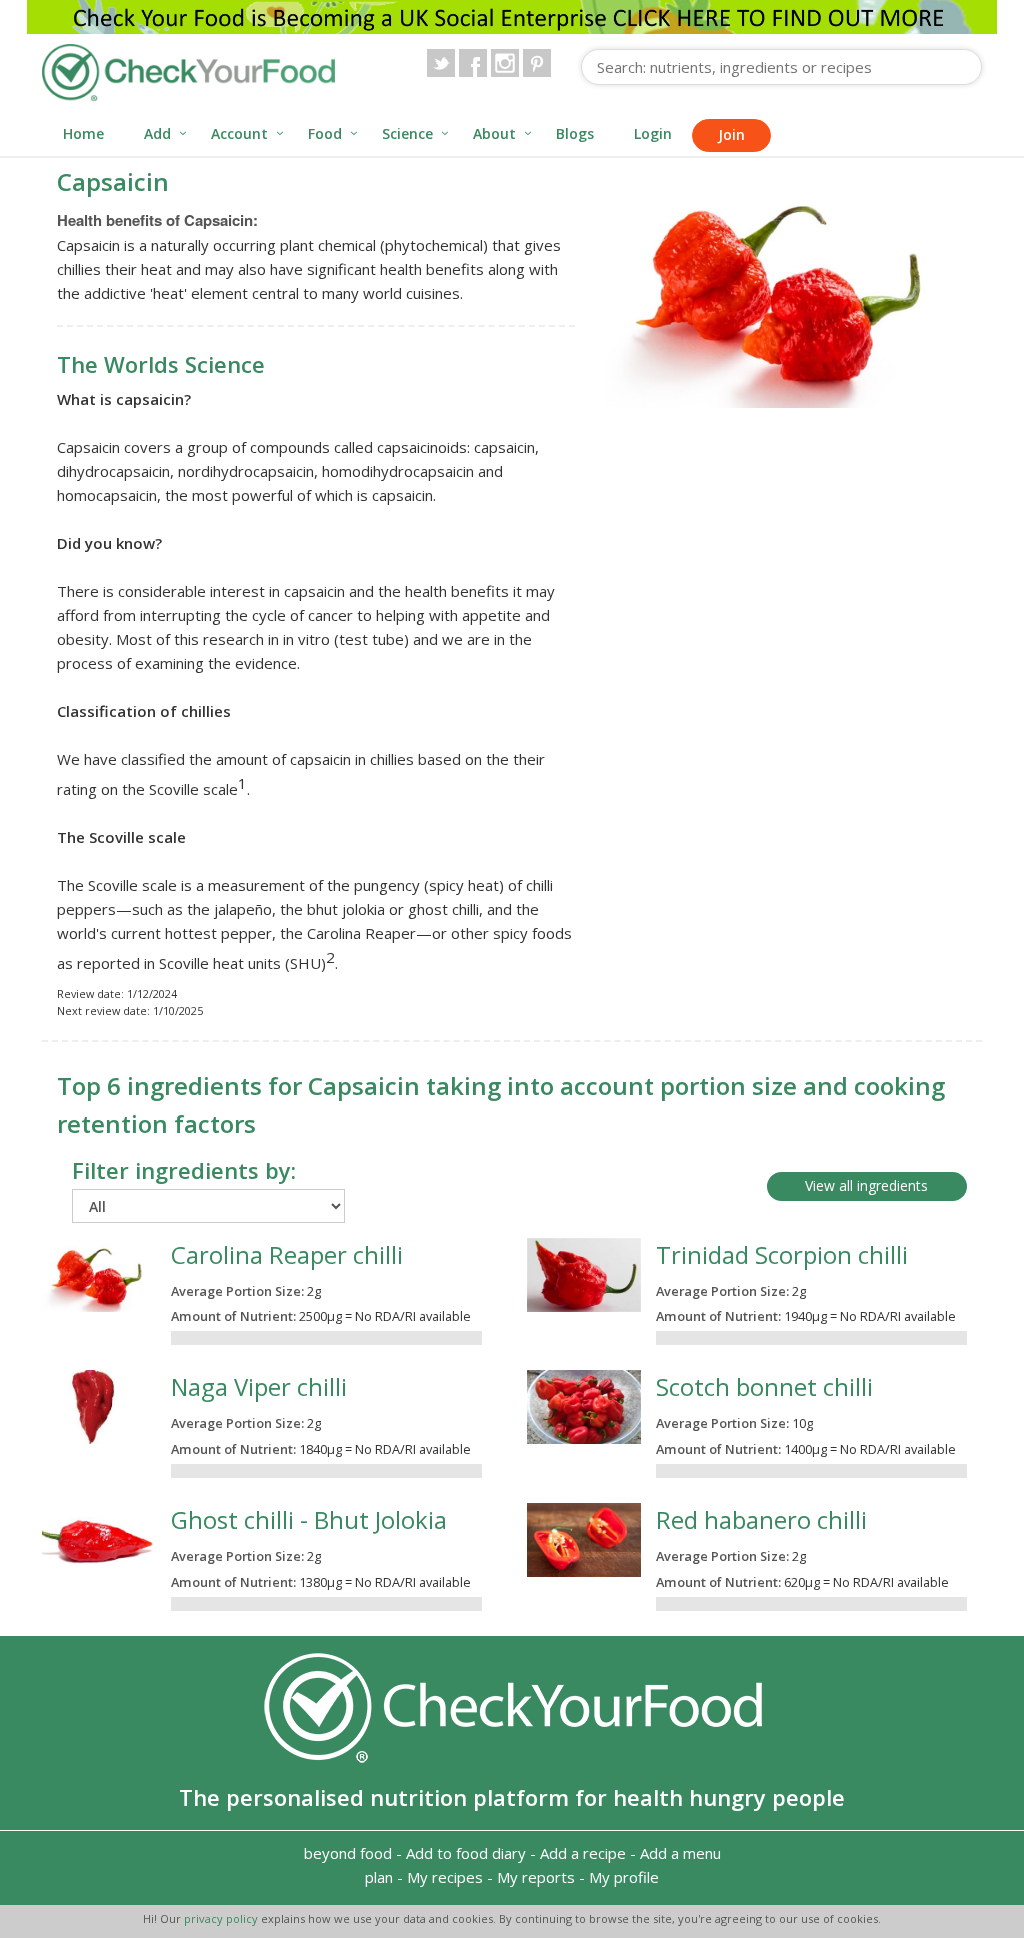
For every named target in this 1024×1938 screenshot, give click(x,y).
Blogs (575, 133)
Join (731, 134)
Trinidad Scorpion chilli (782, 1254)
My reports (536, 1877)
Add (157, 133)
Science (407, 133)
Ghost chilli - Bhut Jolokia (309, 1519)
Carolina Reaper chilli (287, 1254)
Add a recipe (583, 1853)
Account (239, 133)
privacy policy (222, 1918)
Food (325, 133)
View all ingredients (866, 1185)
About (494, 133)
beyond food (348, 1853)
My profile (624, 1877)
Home (83, 133)
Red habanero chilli (761, 1519)
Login (653, 133)
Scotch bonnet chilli (764, 1386)
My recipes (445, 1877)
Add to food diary (466, 1853)
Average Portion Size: (237, 1291)
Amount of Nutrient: (233, 1316)
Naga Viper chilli (259, 1386)
